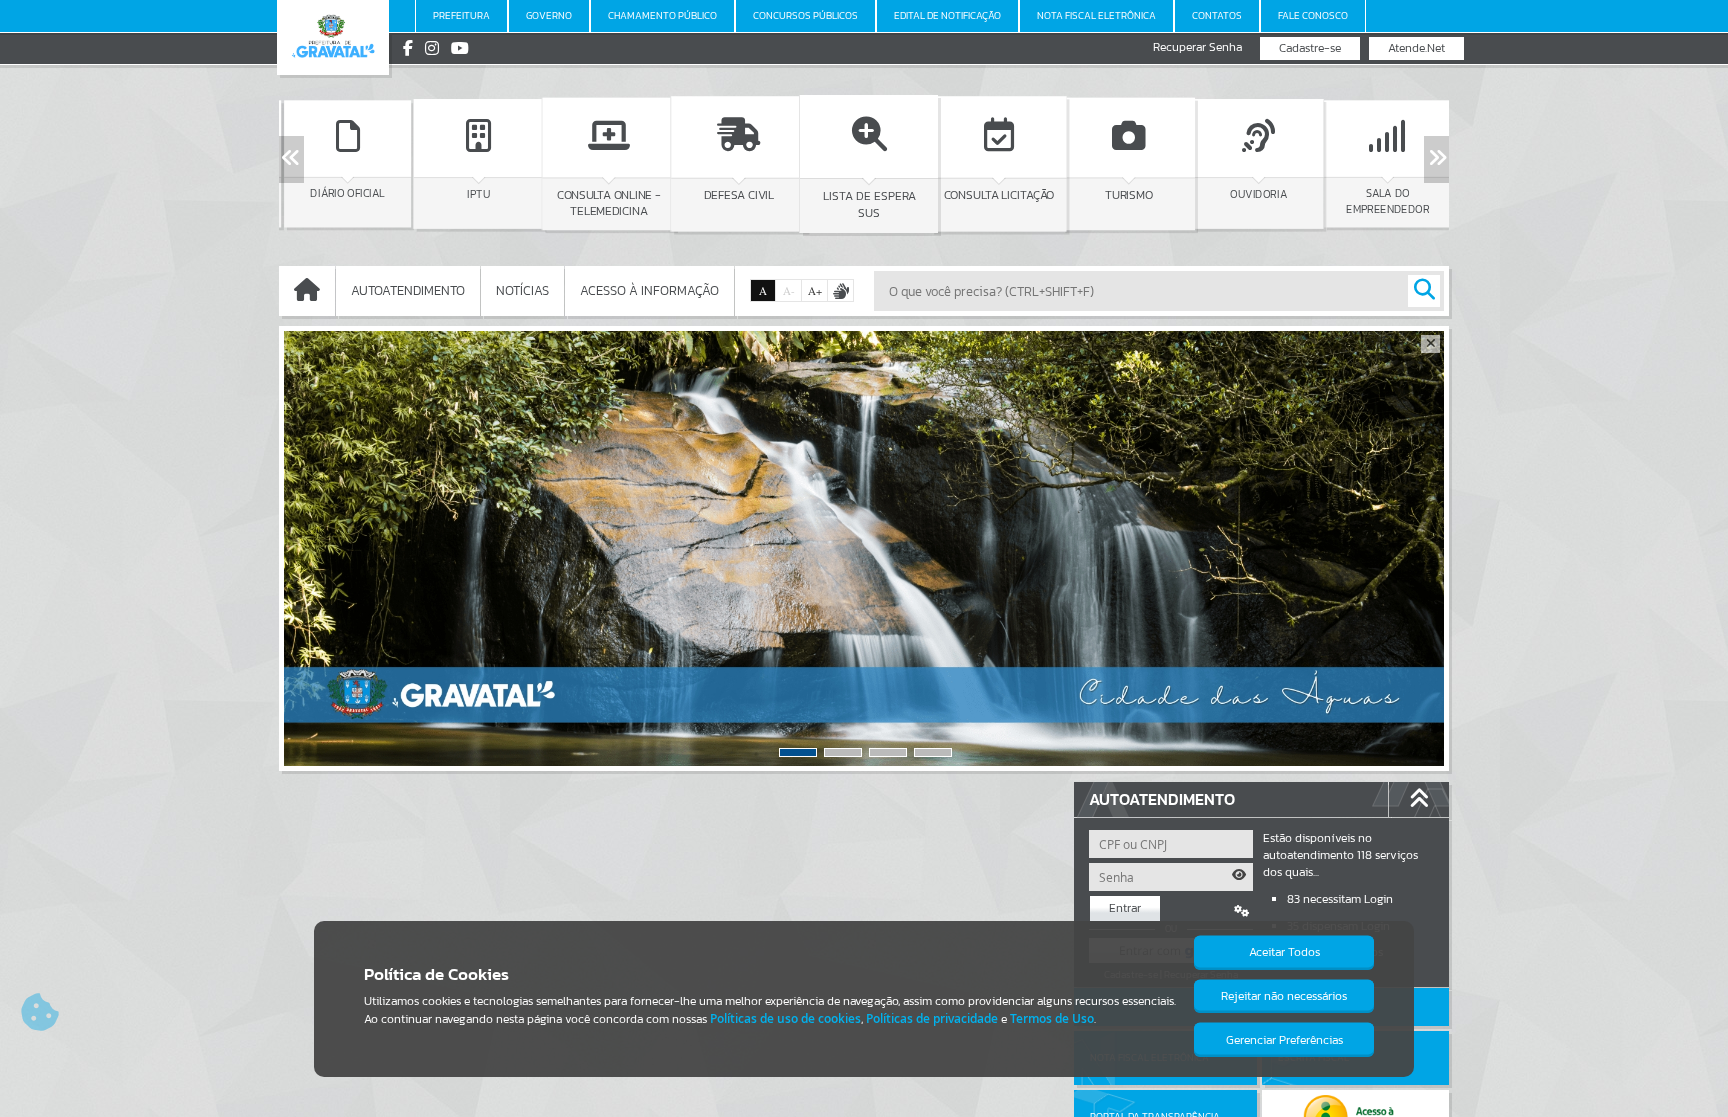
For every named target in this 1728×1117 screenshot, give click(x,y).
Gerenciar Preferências (1284, 1040)
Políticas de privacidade (932, 1018)
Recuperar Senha (1197, 47)
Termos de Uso (1052, 1018)
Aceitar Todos (1284, 952)
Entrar (1125, 908)
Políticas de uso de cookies (785, 1018)
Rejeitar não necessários (1284, 996)
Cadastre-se (1310, 48)
